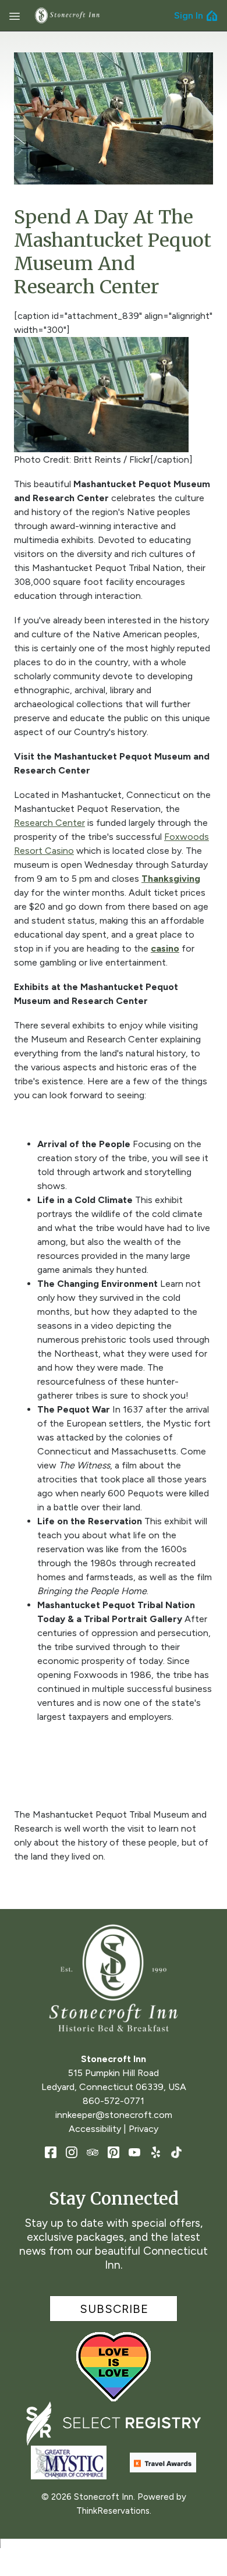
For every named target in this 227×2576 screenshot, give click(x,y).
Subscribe (114, 2309)
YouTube (134, 2152)
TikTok (176, 2152)
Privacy (143, 2129)
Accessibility (95, 2129)
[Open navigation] (15, 16)
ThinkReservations (113, 2511)
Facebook (51, 2152)
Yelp (155, 2152)
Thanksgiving (171, 879)
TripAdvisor (93, 2152)
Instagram (72, 2152)
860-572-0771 (114, 2101)
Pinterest (114, 2152)
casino (165, 948)
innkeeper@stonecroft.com (114, 2115)
